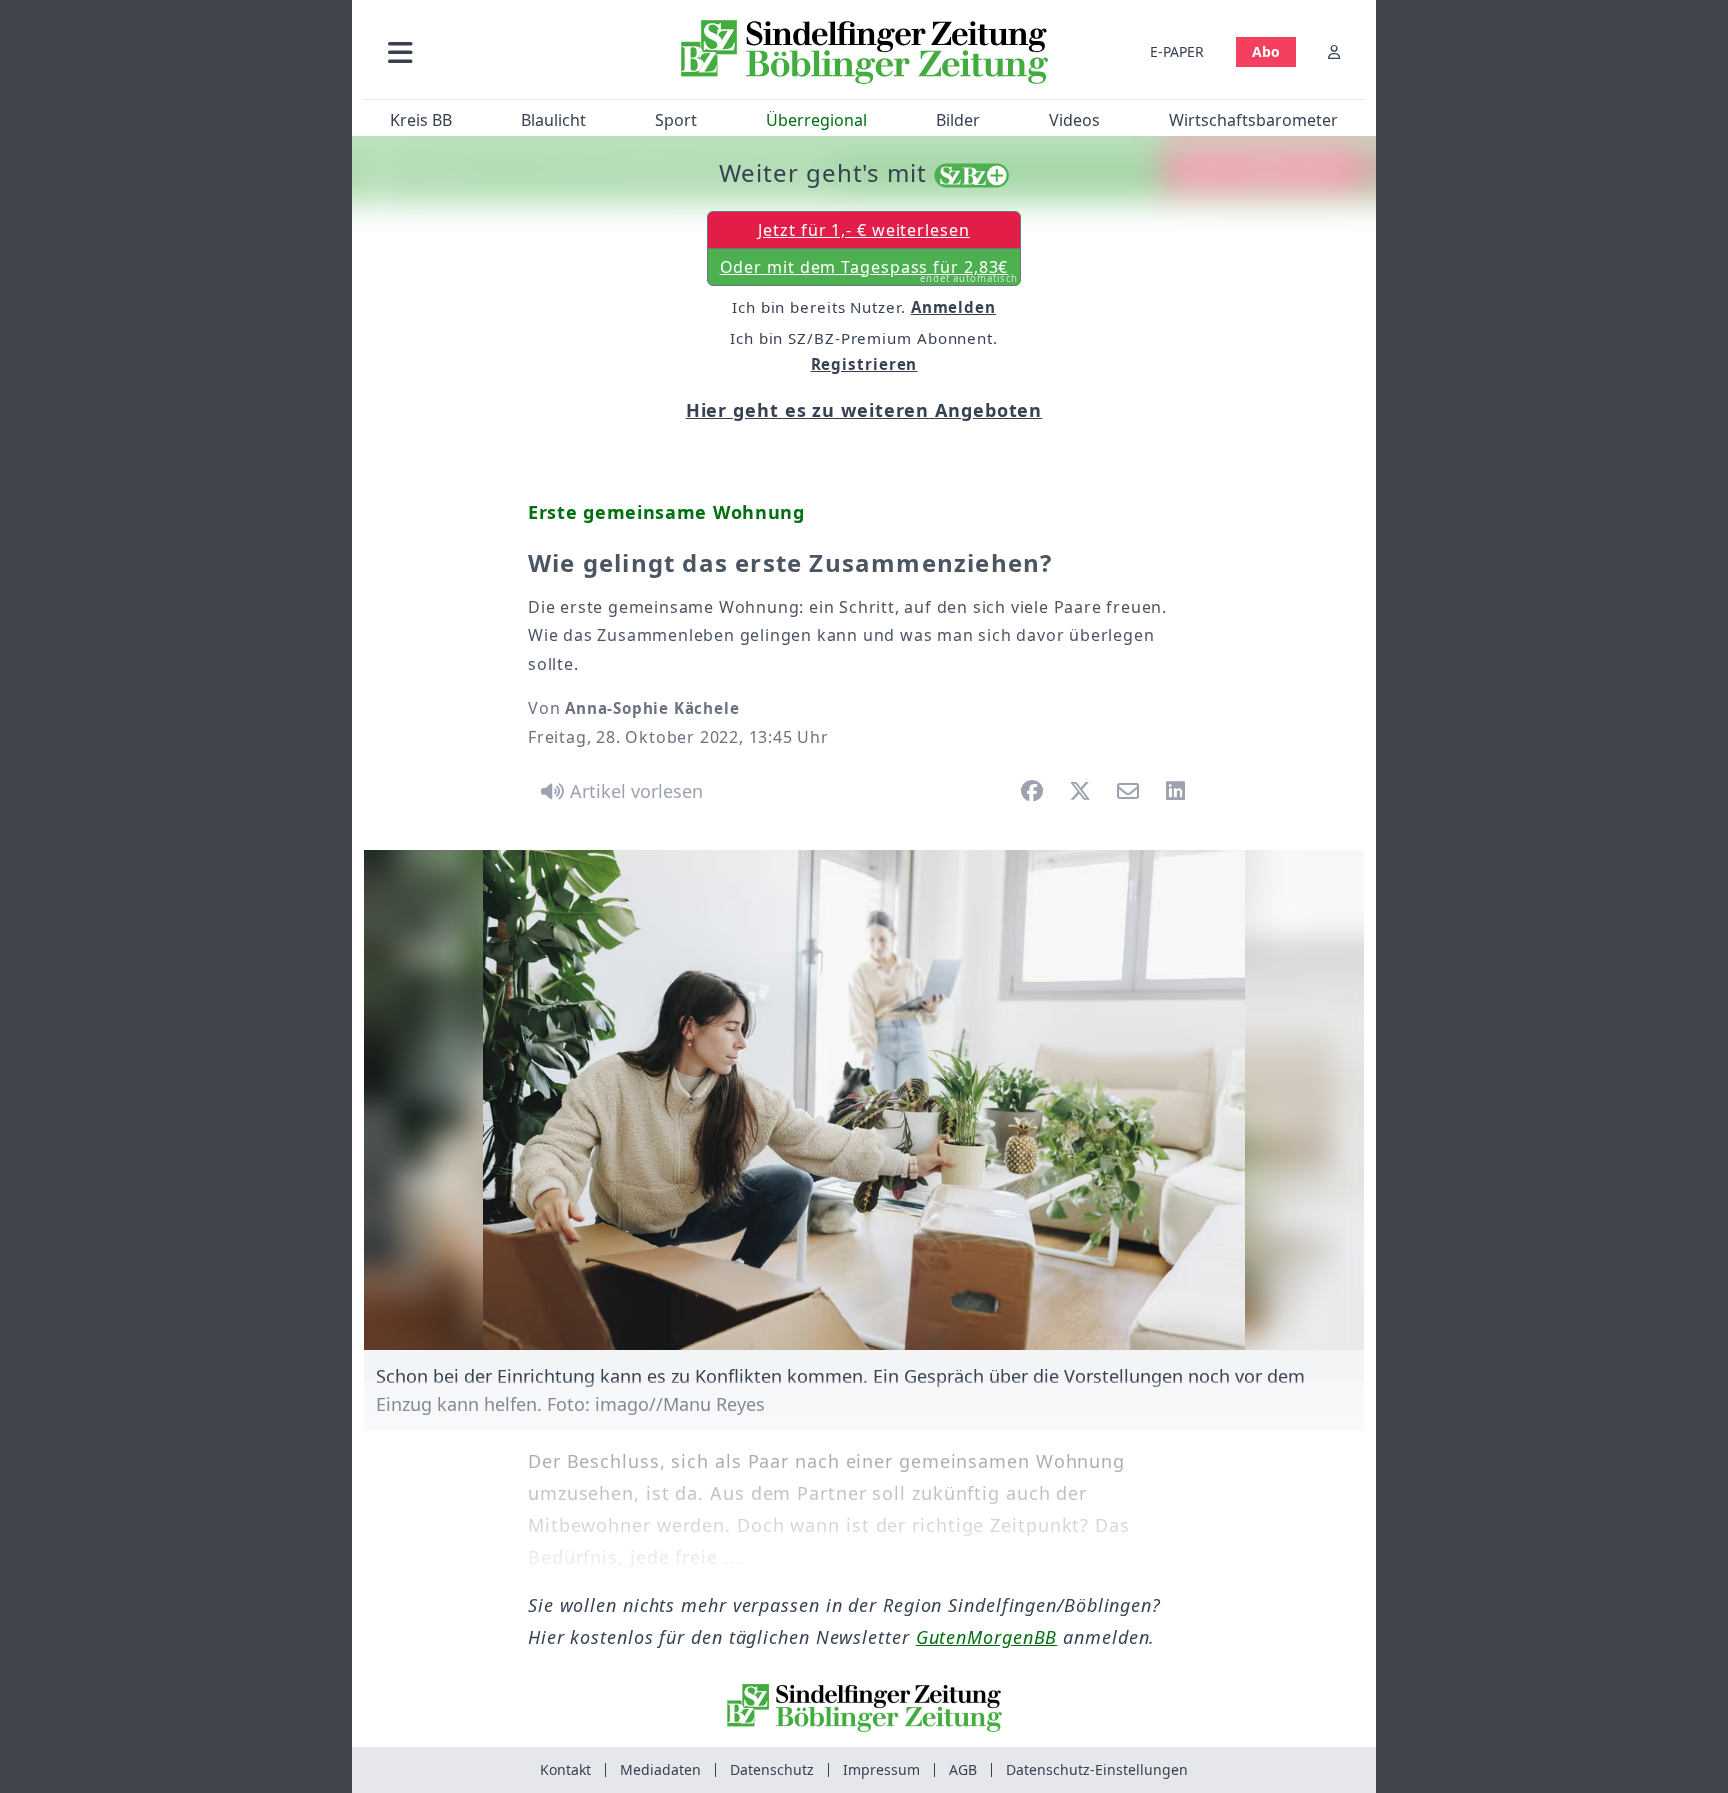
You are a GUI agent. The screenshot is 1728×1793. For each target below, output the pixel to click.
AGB (963, 1769)
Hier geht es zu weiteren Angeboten (864, 410)
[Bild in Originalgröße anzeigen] (864, 1100)
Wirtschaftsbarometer (1253, 120)
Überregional (816, 120)
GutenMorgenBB (987, 1637)
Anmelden (953, 307)
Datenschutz (772, 1769)
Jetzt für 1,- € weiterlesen (863, 230)
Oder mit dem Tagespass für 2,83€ (869, 271)
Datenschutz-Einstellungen (1097, 1769)
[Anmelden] (1334, 51)
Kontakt (565, 1769)
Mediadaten (660, 1769)
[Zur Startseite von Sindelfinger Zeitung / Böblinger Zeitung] (864, 52)
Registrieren (864, 364)
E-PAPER (1177, 51)
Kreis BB (421, 120)
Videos (1074, 120)
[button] (507, 51)
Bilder (958, 120)
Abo (1266, 51)
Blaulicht (553, 120)
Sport (676, 120)
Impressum (881, 1769)
